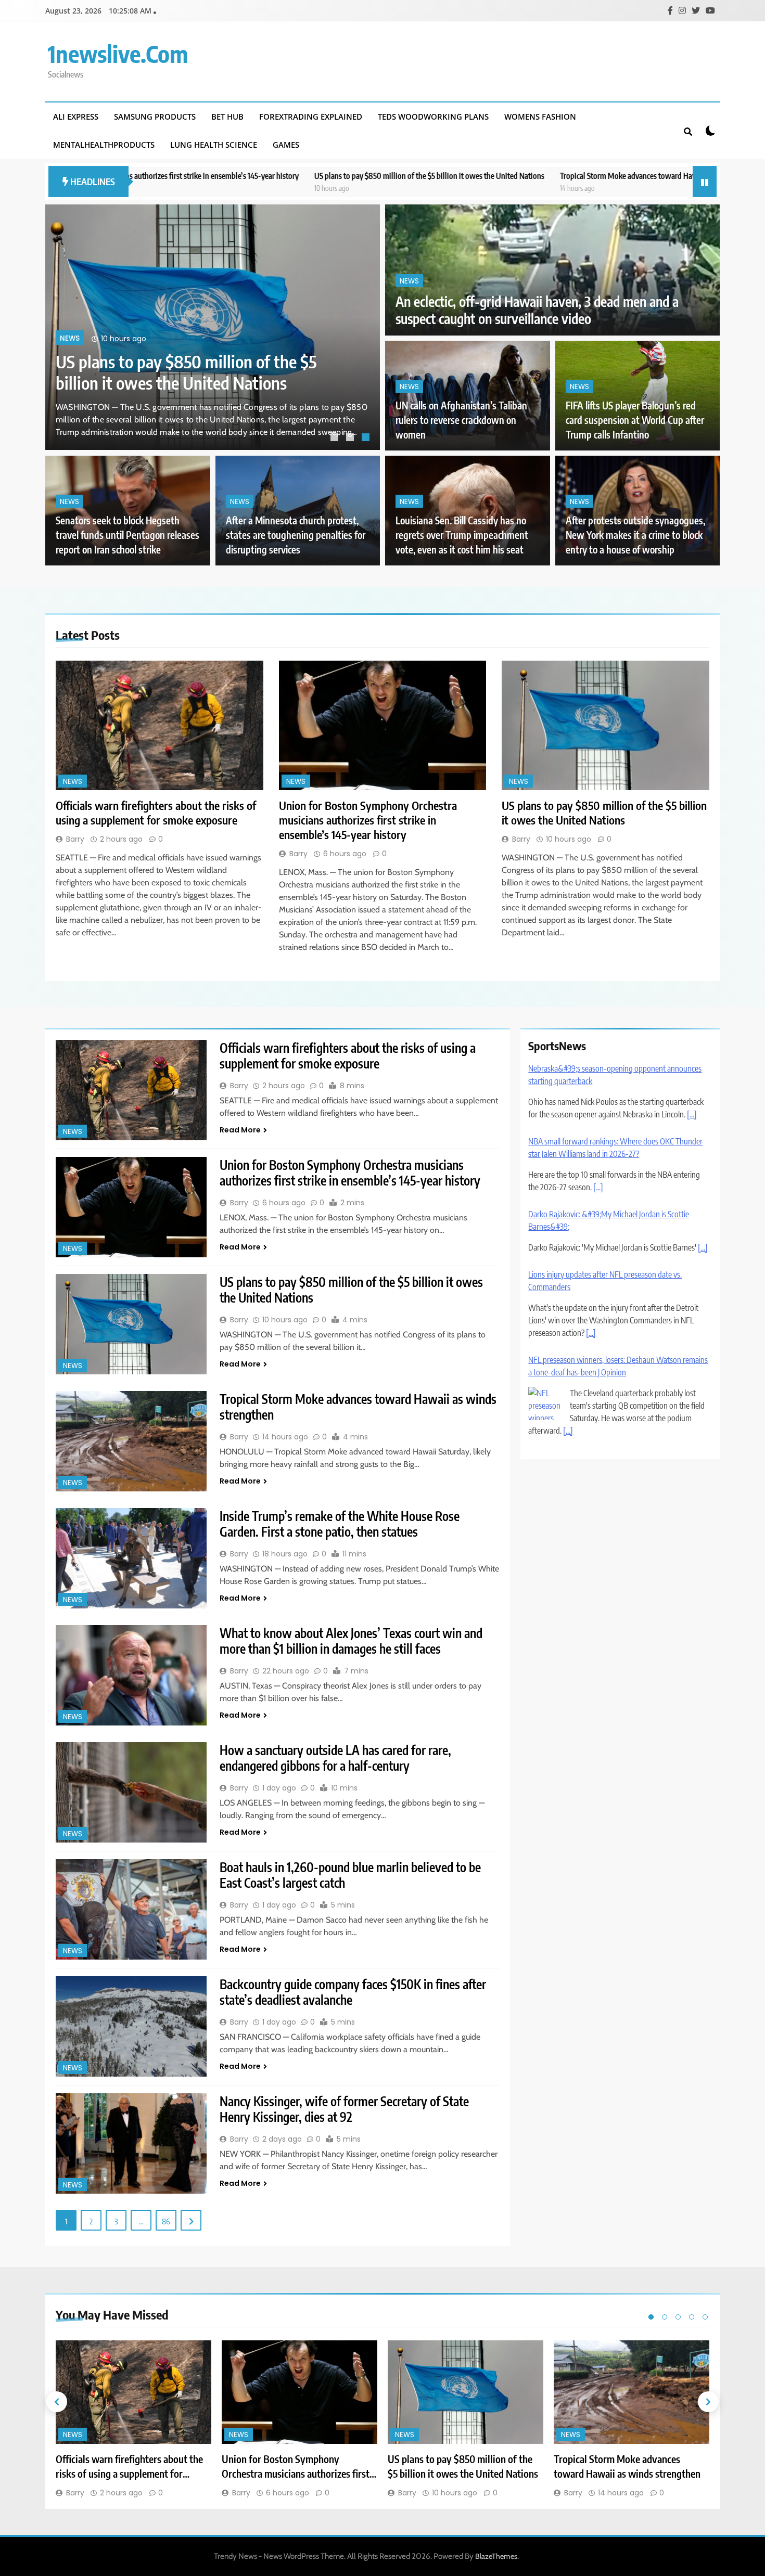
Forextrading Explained (311, 117)
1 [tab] (336, 439)
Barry (75, 839)
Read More (240, 1130)
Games (286, 145)
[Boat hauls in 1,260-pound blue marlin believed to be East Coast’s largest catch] (131, 1909)
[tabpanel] (213, 327)
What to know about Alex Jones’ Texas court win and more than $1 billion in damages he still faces (351, 1641)
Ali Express (76, 117)
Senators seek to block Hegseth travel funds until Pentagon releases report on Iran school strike (127, 535)
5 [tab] (705, 2317)
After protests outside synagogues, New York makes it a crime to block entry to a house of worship (635, 535)
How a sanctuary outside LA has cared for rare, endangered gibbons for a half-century (335, 1758)
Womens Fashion (540, 117)
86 (166, 2221)
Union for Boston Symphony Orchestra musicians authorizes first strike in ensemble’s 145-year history (368, 820)
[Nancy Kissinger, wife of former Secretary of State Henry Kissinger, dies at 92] (131, 2143)
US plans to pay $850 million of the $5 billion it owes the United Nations (280, 176)
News (70, 317)
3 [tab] (367, 439)
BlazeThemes (496, 2556)
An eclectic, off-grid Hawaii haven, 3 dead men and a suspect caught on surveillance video (537, 310)
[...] (692, 1114)
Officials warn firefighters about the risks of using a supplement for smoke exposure (196, 361)
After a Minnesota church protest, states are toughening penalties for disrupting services (296, 535)
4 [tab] (692, 2317)
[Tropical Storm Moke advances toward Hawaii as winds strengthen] (131, 1441)
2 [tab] (351, 439)
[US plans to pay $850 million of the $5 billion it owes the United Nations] (605, 725)
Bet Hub (227, 117)
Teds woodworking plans (433, 117)
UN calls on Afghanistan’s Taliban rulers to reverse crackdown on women (461, 420)
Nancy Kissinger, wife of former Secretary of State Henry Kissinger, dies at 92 (344, 2109)
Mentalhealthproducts (104, 145)
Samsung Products (155, 117)
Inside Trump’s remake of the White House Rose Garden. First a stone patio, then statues (340, 1524)
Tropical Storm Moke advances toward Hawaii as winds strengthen (517, 176)
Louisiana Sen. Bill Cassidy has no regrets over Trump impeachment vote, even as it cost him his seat (462, 535)
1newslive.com (118, 54)
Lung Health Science (214, 145)
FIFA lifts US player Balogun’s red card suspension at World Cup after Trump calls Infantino (635, 420)
